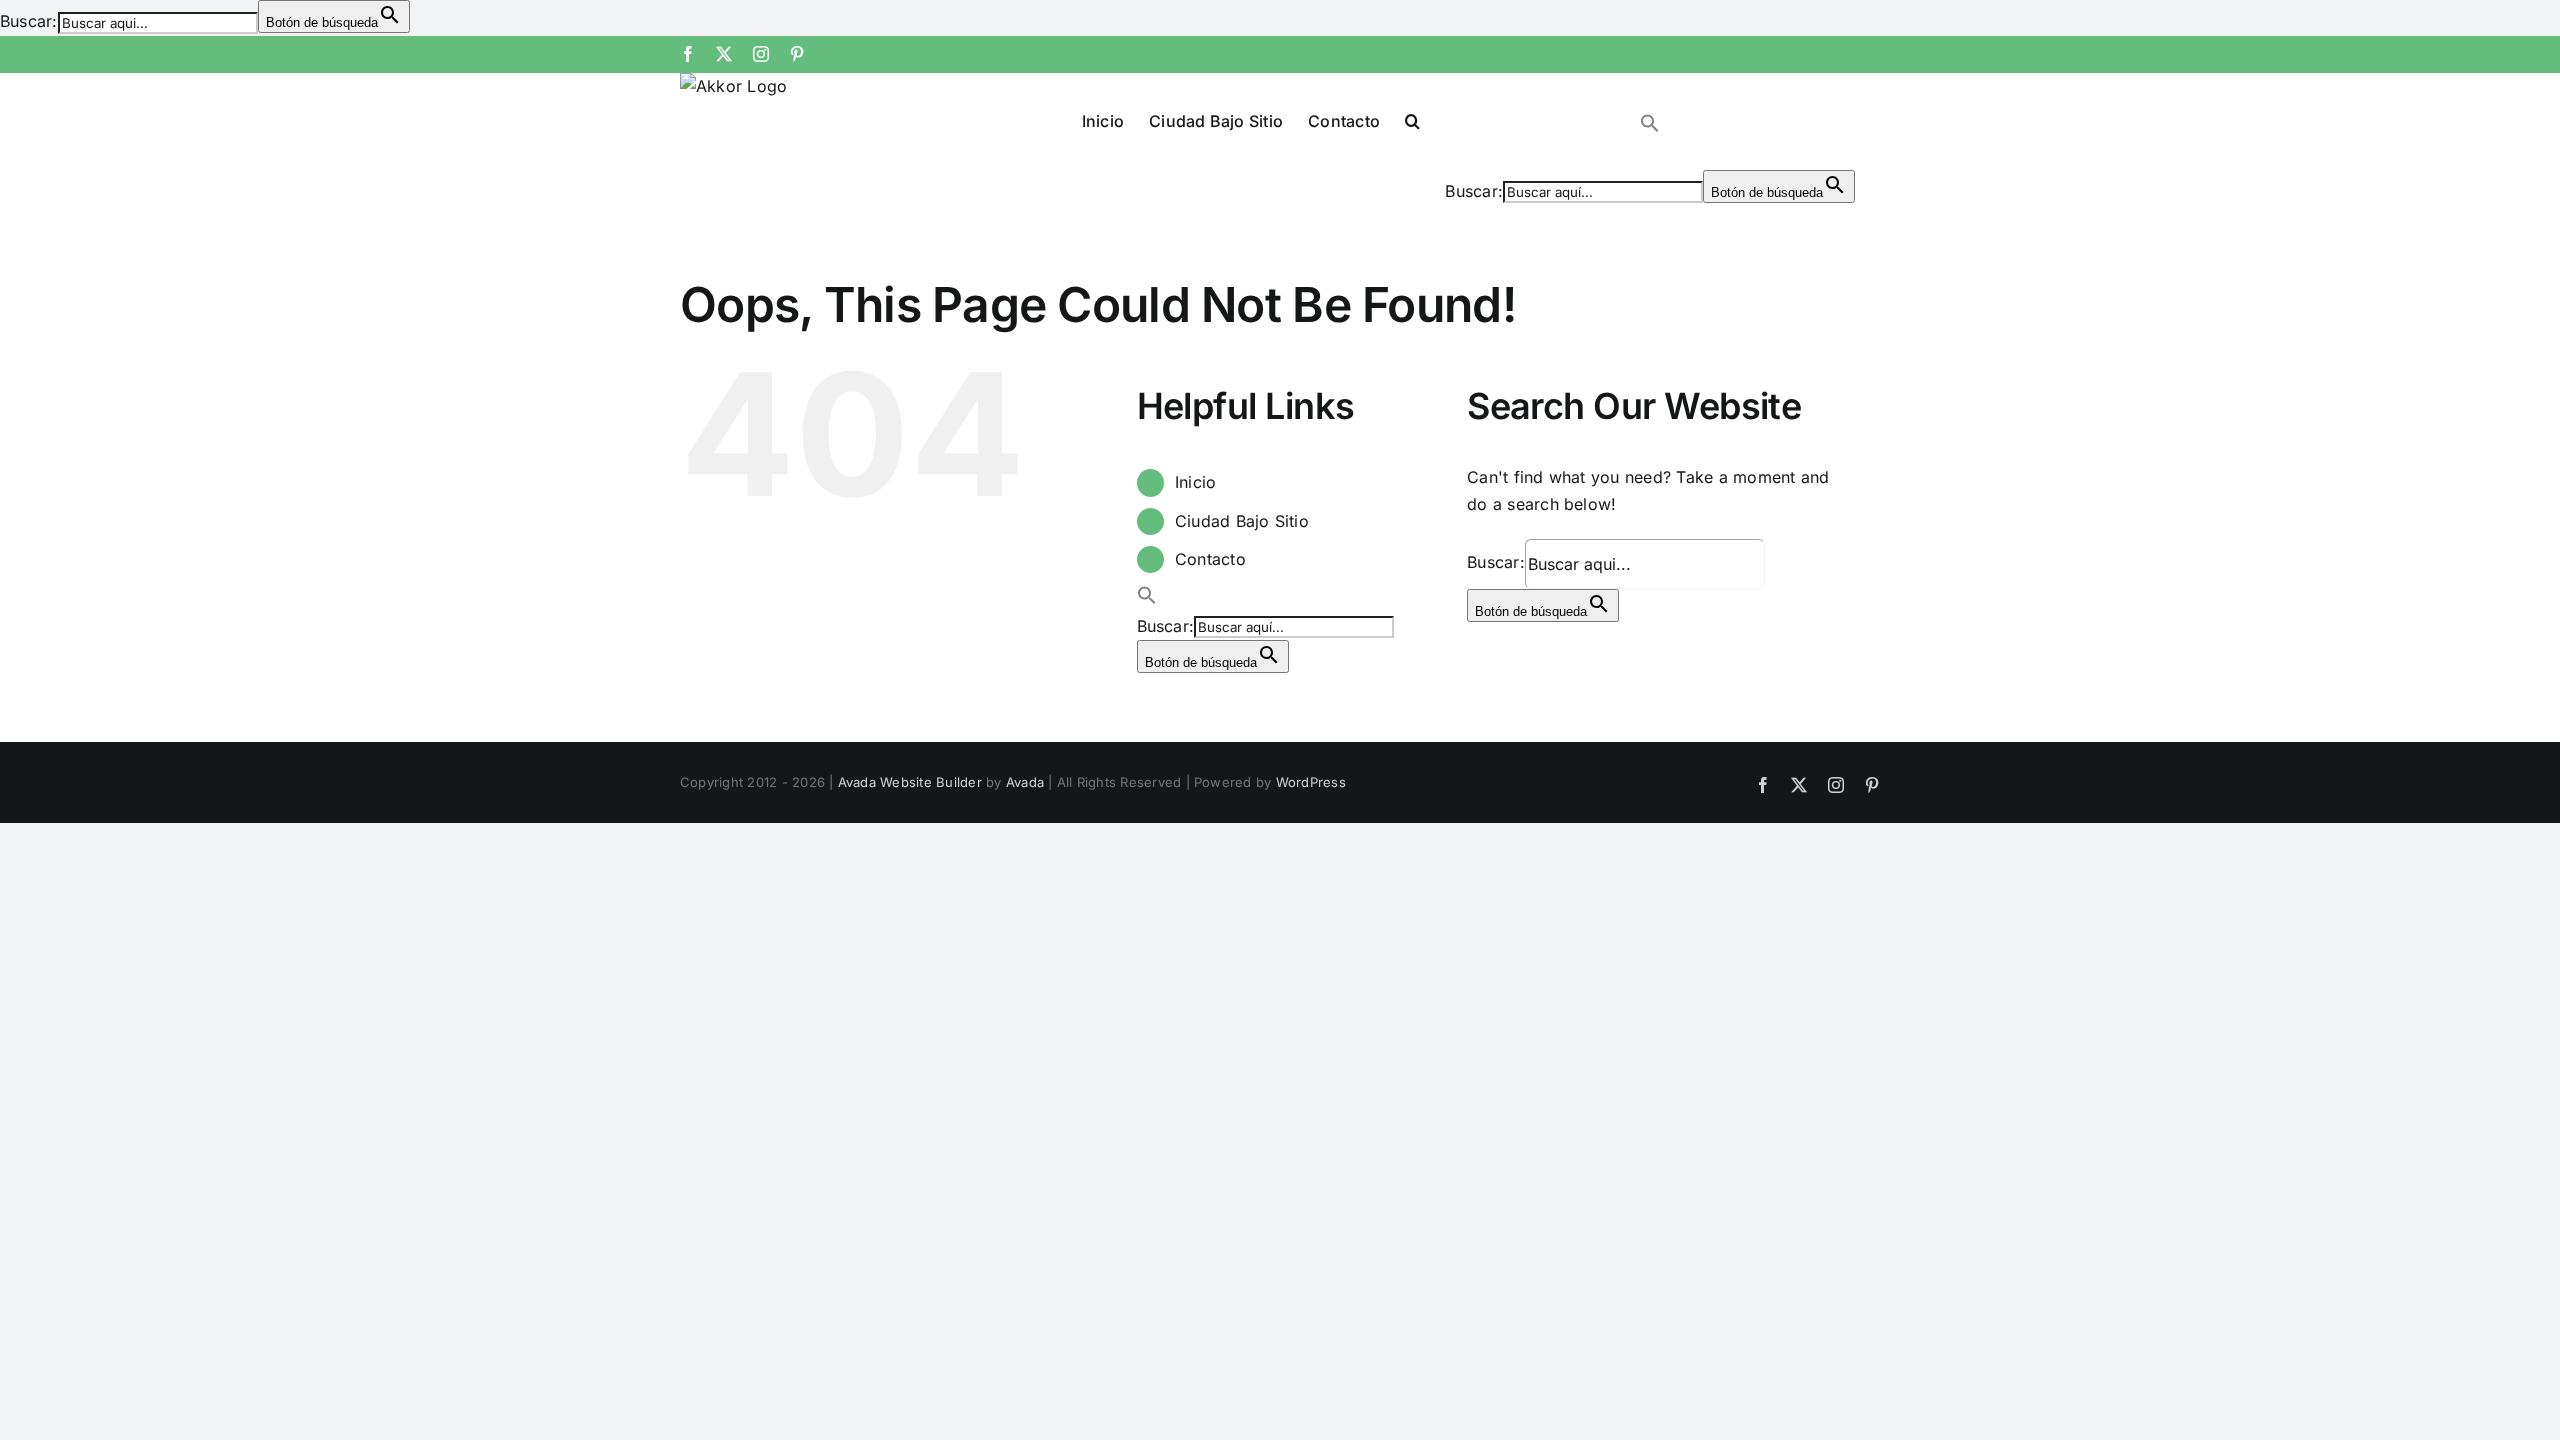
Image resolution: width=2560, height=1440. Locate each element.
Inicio (1195, 482)
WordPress (1311, 782)
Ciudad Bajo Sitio (1242, 521)
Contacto (1210, 559)
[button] (1412, 120)
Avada (1025, 782)
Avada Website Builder (910, 782)
